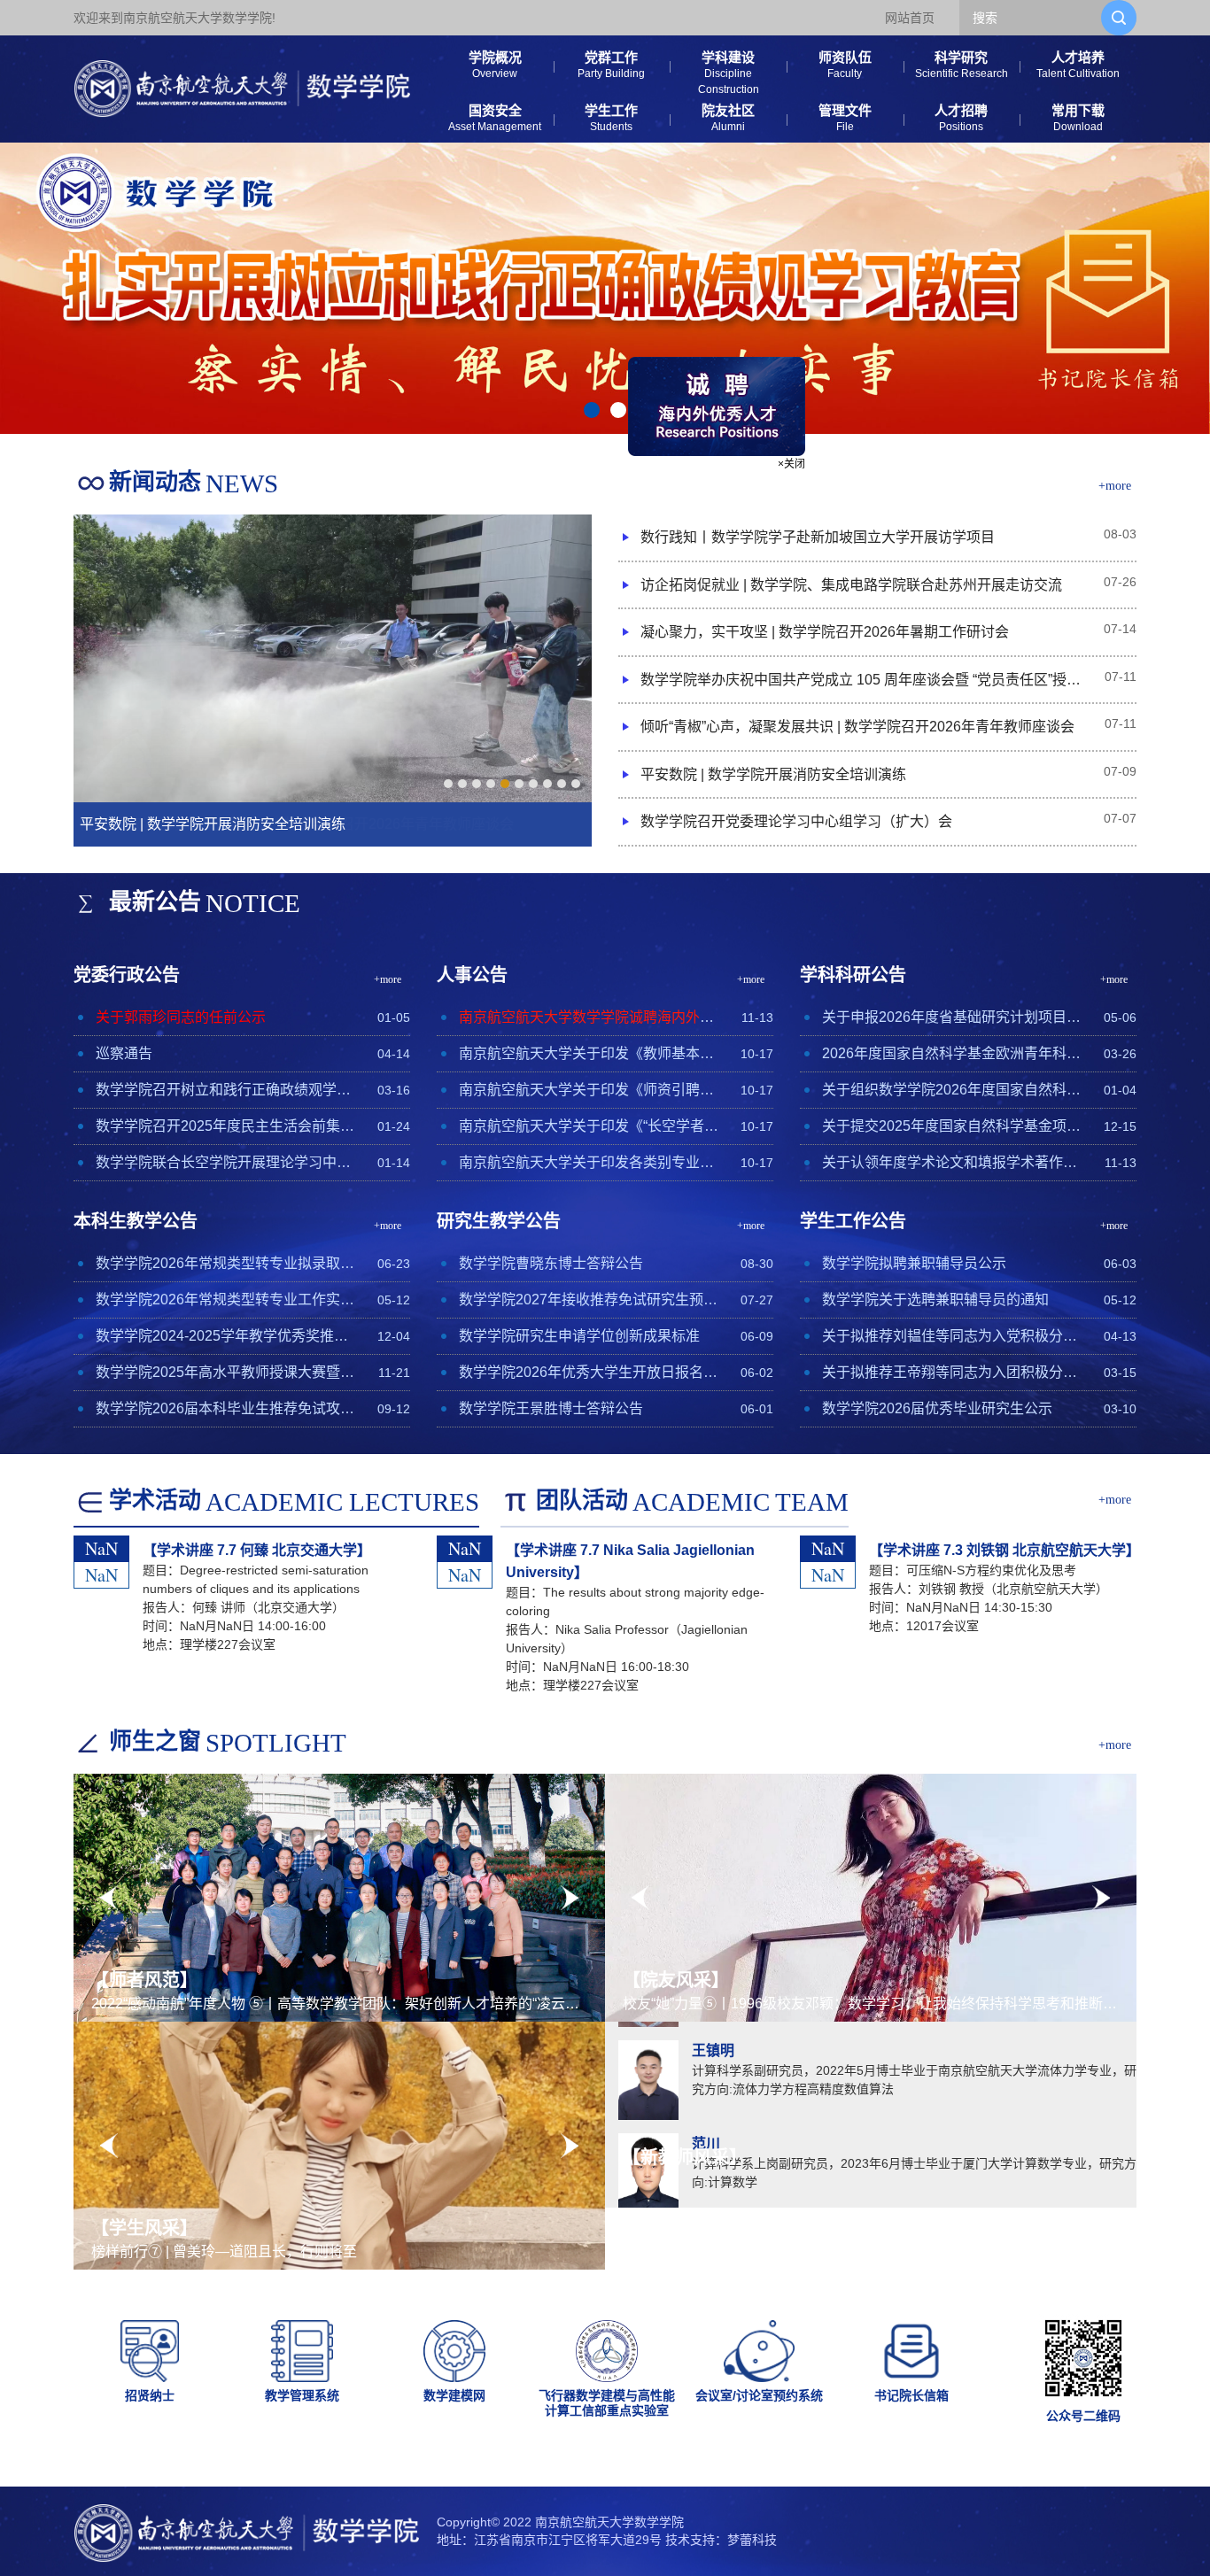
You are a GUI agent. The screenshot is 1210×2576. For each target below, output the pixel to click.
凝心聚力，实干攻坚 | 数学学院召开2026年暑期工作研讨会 (825, 632)
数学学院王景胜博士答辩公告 (551, 1408)
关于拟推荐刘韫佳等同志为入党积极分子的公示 (953, 1336)
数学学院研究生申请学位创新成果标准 (579, 1336)
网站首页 (910, 18)
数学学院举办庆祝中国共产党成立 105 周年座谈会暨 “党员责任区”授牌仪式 (862, 680)
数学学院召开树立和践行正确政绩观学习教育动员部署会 (226, 1090)
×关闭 (915, 341)
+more (1115, 486)
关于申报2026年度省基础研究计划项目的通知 (953, 1017)
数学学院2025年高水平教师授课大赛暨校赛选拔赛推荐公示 (226, 1372)
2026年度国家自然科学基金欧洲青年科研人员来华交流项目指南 (953, 1053)
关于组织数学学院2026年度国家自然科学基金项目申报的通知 (953, 1090)
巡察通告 (124, 1053)
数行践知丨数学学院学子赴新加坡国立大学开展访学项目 (818, 537)
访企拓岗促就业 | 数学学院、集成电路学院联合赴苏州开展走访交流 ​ (853, 585)
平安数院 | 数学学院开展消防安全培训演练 (773, 774)
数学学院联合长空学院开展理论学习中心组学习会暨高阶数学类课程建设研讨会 (226, 1162)
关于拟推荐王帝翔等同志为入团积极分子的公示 (953, 1372)
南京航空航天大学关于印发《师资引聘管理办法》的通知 (589, 1090)
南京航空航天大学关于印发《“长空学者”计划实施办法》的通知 (589, 1126)
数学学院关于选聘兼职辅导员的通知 (935, 1300)
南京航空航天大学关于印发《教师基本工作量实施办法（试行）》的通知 (589, 1053)
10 (576, 784)
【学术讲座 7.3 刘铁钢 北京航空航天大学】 (1004, 1550)
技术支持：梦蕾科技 (721, 2540)
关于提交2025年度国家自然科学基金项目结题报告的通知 (953, 1126)
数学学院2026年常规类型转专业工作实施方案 (226, 1300)
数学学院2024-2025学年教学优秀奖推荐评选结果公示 (226, 1336)
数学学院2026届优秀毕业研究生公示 (937, 1408)
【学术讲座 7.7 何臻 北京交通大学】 (257, 1550)
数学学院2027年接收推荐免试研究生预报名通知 (589, 1300)
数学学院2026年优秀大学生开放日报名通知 (589, 1372)
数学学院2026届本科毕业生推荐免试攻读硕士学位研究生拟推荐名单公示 (226, 1408)
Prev (109, 1898)
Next (570, 1898)
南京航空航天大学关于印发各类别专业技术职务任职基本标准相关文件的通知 (589, 1162)
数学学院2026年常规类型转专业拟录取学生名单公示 (226, 1263)
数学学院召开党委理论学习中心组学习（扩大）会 (796, 821)
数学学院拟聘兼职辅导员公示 (914, 1263)
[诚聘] (840, 282)
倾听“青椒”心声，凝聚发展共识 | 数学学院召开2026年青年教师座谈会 (857, 727)
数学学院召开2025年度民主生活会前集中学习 (226, 1126)
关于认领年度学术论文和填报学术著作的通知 (953, 1162)
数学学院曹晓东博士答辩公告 (551, 1263)
